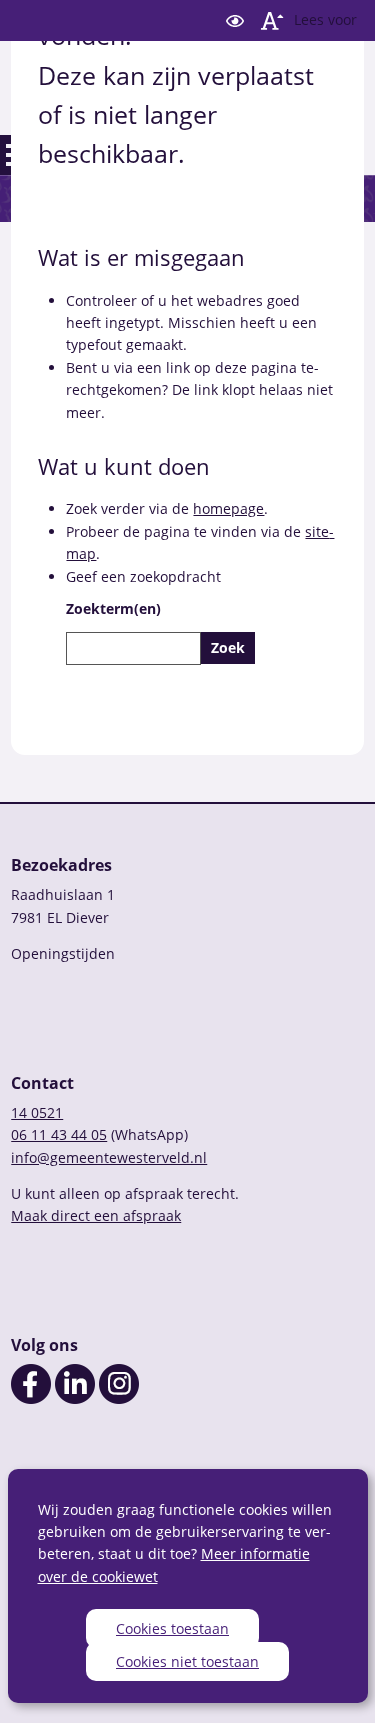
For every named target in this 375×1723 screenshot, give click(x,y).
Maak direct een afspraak (96, 1215)
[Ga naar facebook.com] (31, 1398)
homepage (228, 508)
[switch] (235, 20)
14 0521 (37, 1112)
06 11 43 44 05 (59, 1134)
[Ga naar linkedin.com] (75, 1398)
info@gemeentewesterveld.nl (109, 1157)
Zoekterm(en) (113, 608)
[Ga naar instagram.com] (119, 1398)
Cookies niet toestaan (187, 1661)
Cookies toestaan (172, 1628)
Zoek (228, 647)
